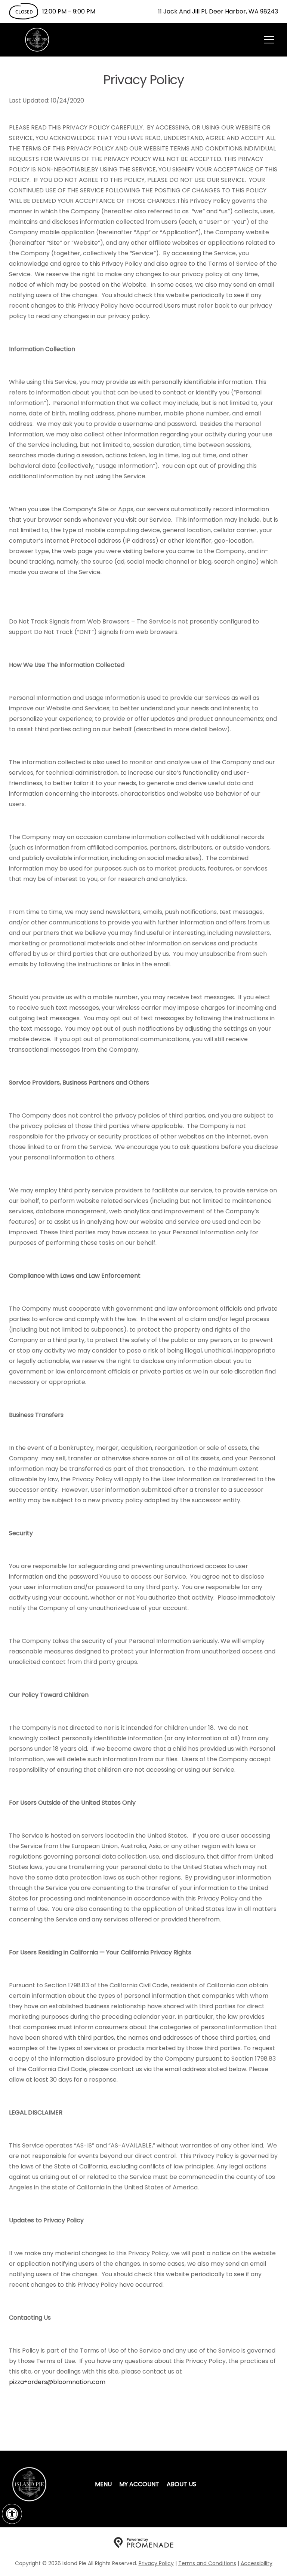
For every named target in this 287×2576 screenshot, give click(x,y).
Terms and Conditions (207, 2563)
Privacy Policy (156, 2563)
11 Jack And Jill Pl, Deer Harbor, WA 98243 (218, 11)
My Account (139, 2484)
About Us (181, 2484)
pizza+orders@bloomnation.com (57, 2382)
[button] (12, 2514)
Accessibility (257, 2563)
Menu (103, 2484)
